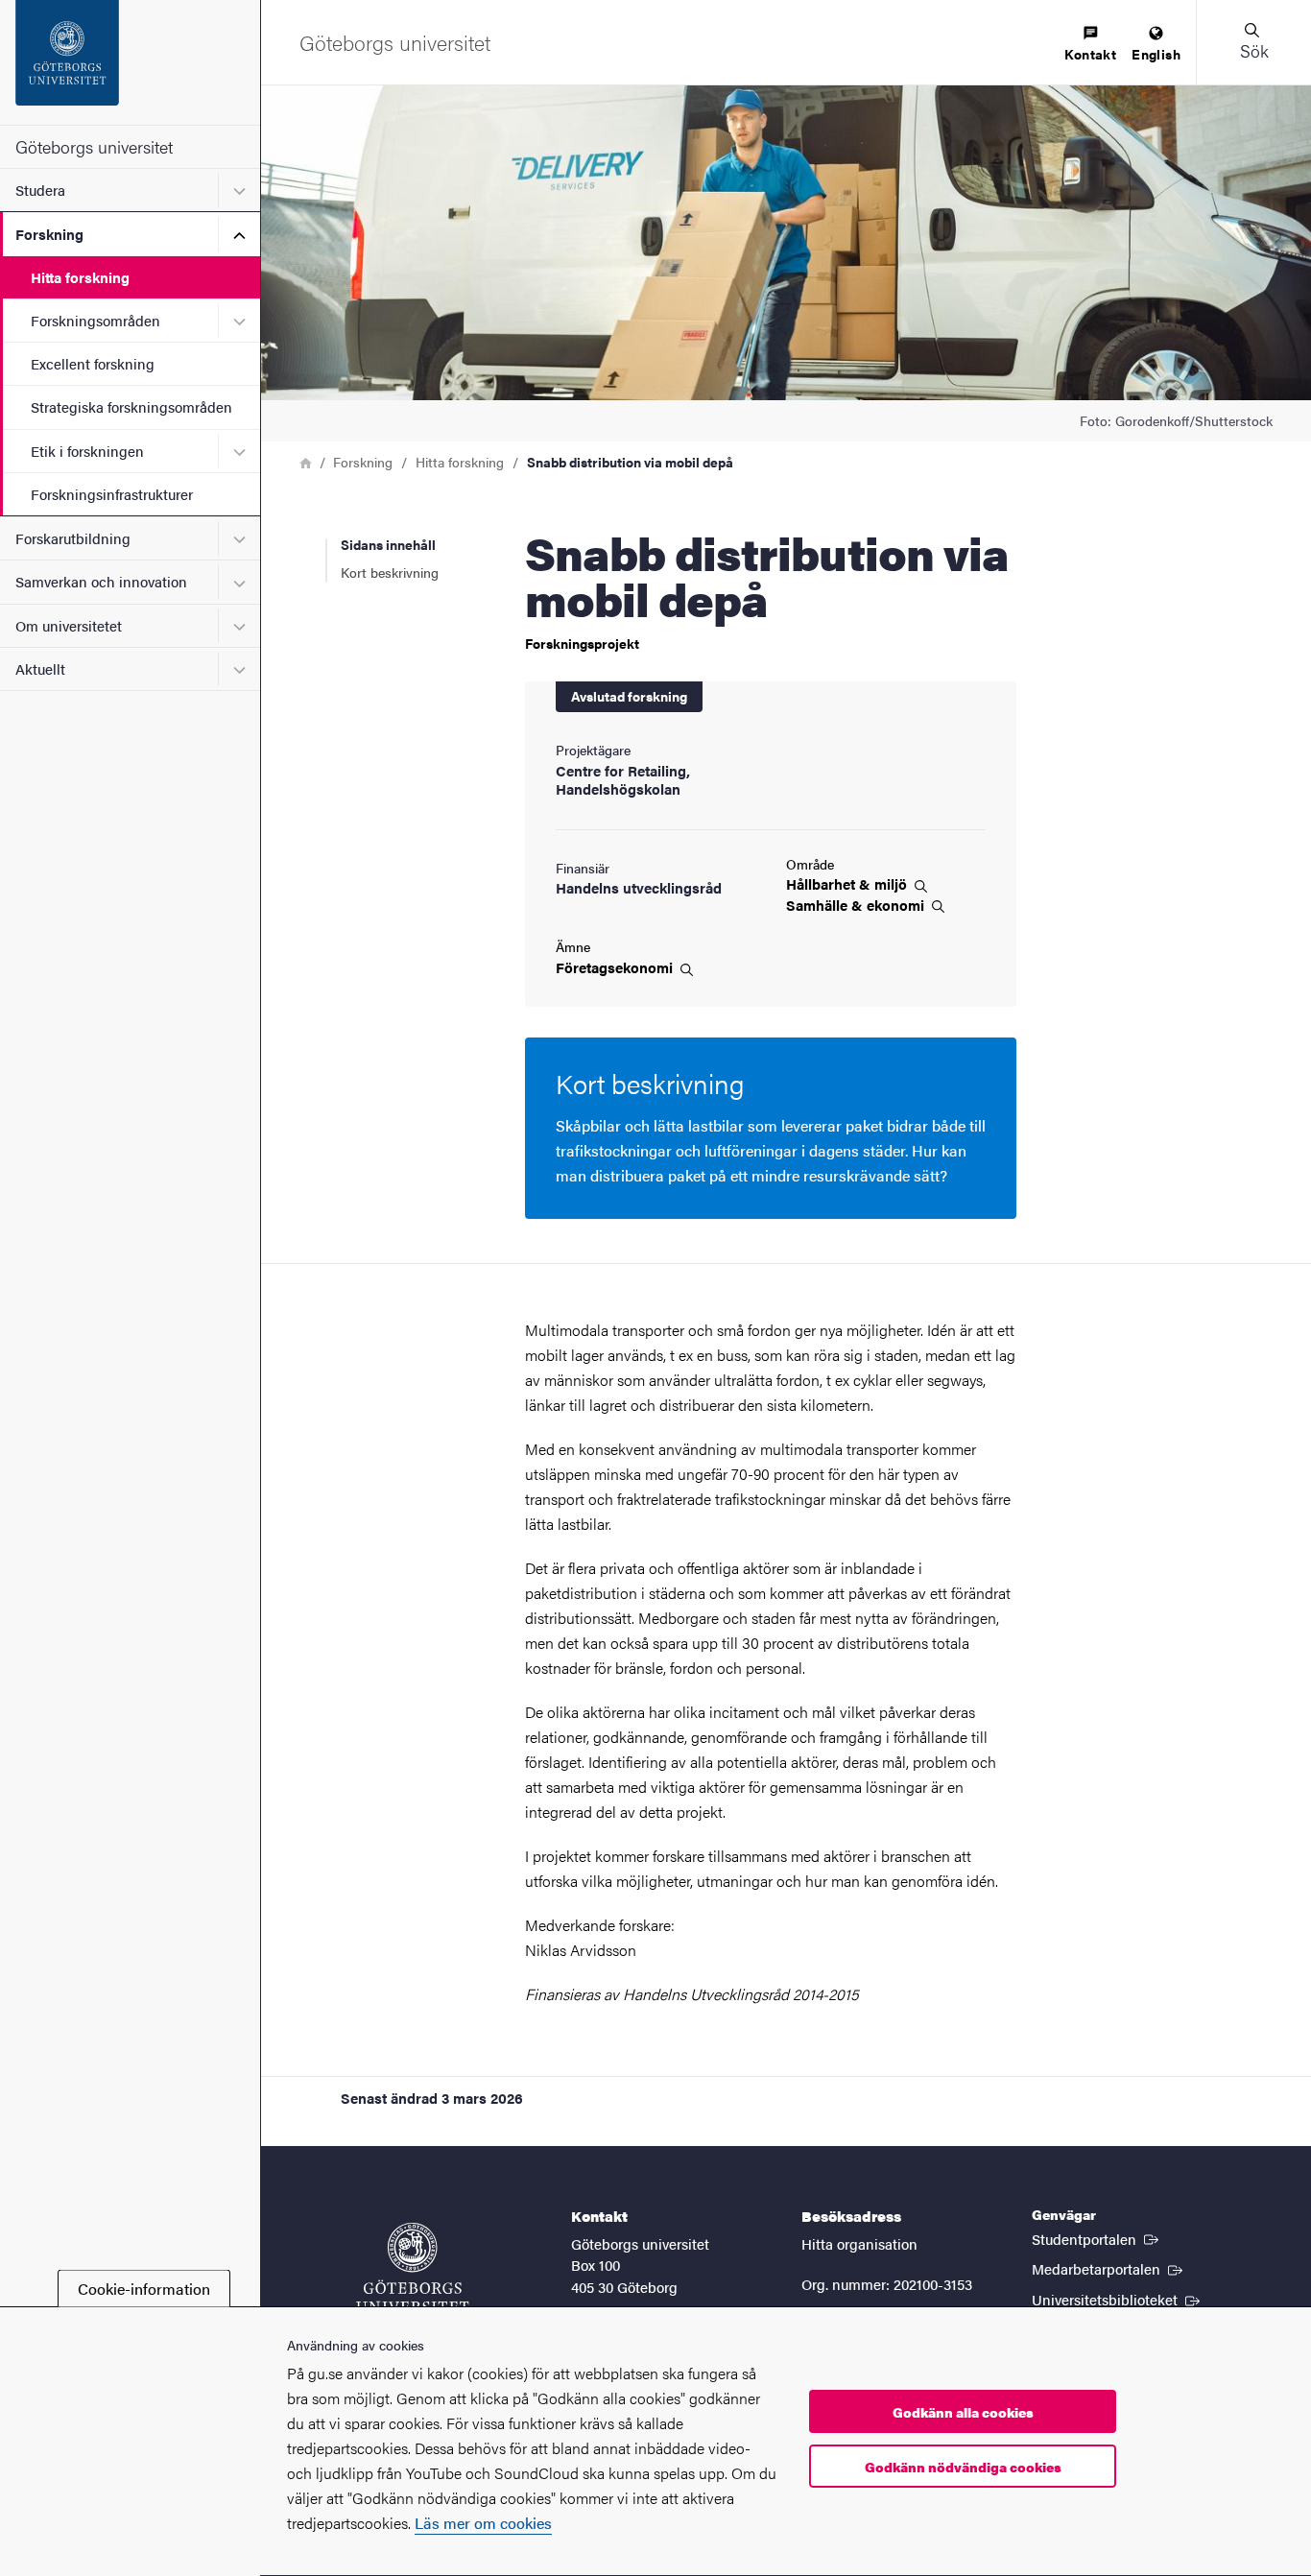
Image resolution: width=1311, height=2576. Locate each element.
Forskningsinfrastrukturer (112, 494)
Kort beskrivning (390, 572)
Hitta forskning (80, 277)
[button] (1253, 42)
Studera (40, 190)
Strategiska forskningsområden (131, 406)
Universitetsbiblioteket (1118, 2299)
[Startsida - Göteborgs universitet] (130, 62)
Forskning (49, 234)
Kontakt (1090, 54)
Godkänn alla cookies (963, 2412)
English (1156, 54)
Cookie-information (144, 2289)
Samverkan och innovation (101, 581)
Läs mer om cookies (483, 2523)
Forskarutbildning (73, 538)
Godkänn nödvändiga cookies (963, 2467)
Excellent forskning (93, 363)
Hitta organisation (859, 2243)
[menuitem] (1090, 45)
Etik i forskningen (87, 451)
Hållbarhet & (848, 884)
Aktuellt (40, 668)
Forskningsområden (95, 320)
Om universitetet (69, 625)
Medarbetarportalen (1109, 2268)
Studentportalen (1097, 2238)
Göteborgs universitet (94, 146)
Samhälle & (857, 905)
